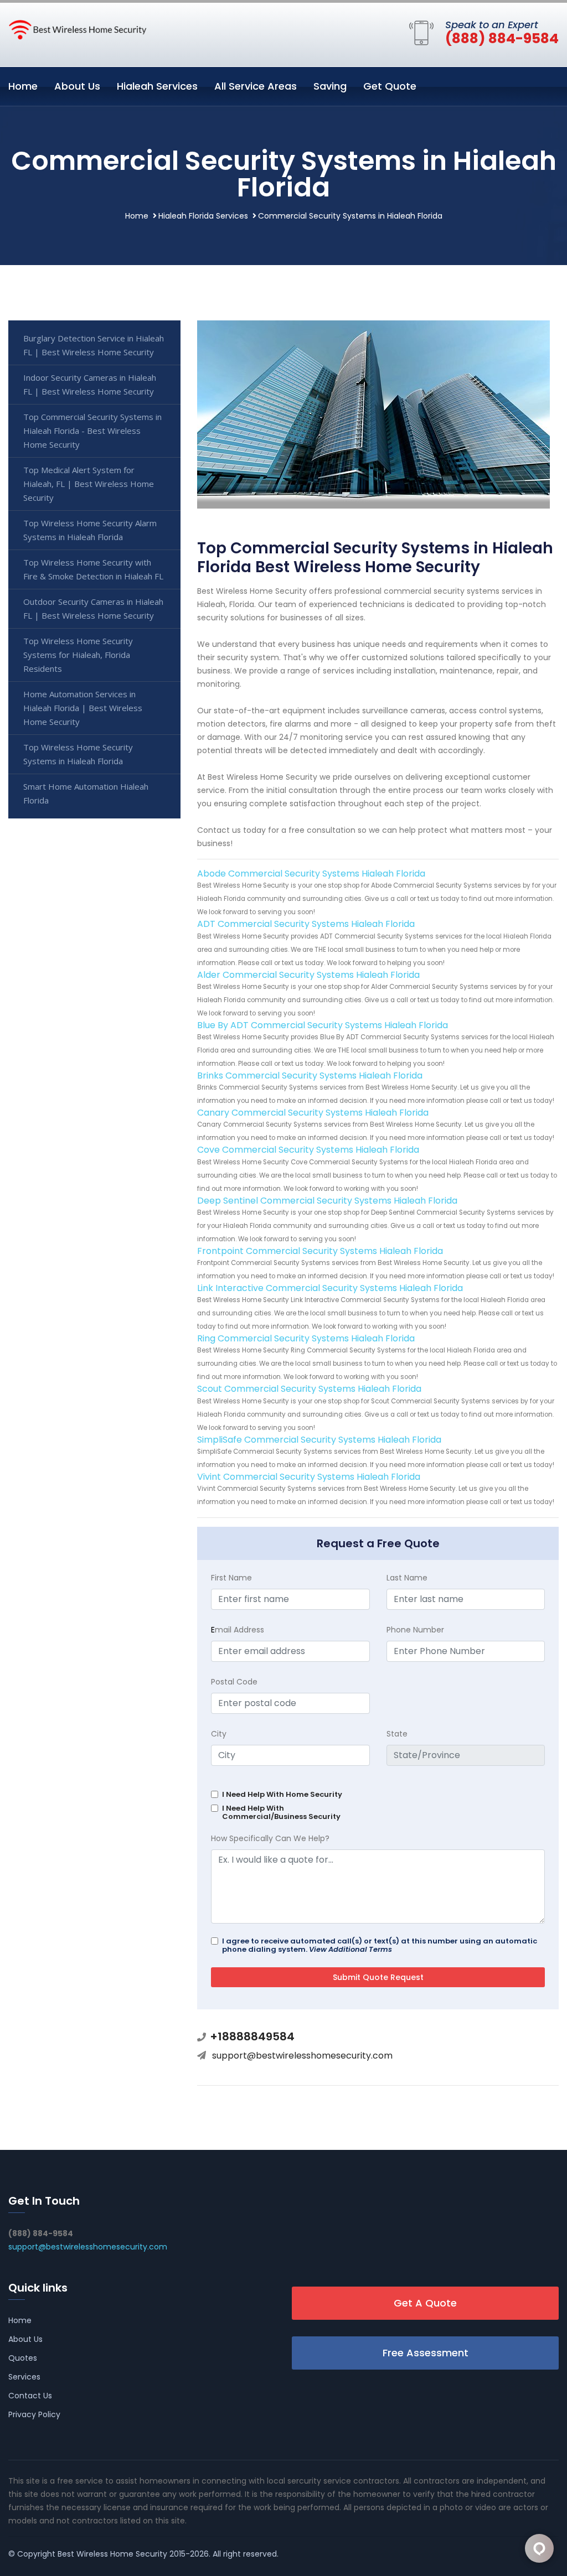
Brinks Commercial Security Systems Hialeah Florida (310, 1076)
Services (24, 2377)
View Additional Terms (350, 1949)
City (219, 1734)
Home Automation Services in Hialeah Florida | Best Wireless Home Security (83, 708)
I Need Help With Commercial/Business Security (281, 1812)
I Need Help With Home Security (282, 1794)
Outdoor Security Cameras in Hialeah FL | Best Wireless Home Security (93, 608)
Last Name (407, 1578)
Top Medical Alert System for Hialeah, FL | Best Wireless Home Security (89, 484)
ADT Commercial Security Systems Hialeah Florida (306, 924)
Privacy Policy (34, 2414)
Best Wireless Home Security (112, 2554)
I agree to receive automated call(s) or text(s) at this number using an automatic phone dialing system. (380, 1945)
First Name (231, 1578)
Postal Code (234, 1682)
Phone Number (415, 1630)
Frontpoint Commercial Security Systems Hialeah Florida (320, 1251)
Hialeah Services (157, 86)
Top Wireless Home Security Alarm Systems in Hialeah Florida (90, 530)
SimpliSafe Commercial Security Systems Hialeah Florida (319, 1440)
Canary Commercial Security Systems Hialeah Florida (313, 1113)
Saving (330, 86)
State (397, 1734)
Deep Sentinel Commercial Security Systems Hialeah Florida (327, 1201)
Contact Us (30, 2396)
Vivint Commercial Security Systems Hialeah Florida (309, 1477)
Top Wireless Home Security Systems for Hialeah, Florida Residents (78, 655)
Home (23, 86)
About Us (77, 86)
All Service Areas (256, 86)
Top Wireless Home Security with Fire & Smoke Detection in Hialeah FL (93, 569)
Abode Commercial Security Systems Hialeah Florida (311, 874)
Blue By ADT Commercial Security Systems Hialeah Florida (323, 1025)
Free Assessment (426, 2353)
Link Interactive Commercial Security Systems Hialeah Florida (330, 1288)
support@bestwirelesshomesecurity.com (302, 2056)
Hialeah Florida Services (203, 216)
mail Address (238, 1630)
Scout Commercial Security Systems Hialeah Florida (309, 1389)
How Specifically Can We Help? (270, 1838)
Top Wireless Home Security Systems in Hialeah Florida (78, 754)
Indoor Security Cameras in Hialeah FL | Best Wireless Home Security (90, 384)
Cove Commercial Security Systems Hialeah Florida (308, 1150)
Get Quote (390, 86)
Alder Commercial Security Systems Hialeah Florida (308, 975)
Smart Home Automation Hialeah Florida (86, 793)
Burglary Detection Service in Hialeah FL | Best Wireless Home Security (94, 345)
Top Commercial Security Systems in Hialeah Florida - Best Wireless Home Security (92, 431)
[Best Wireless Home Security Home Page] (78, 29)
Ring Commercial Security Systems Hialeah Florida (306, 1338)
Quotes (23, 2358)
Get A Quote (425, 2303)
